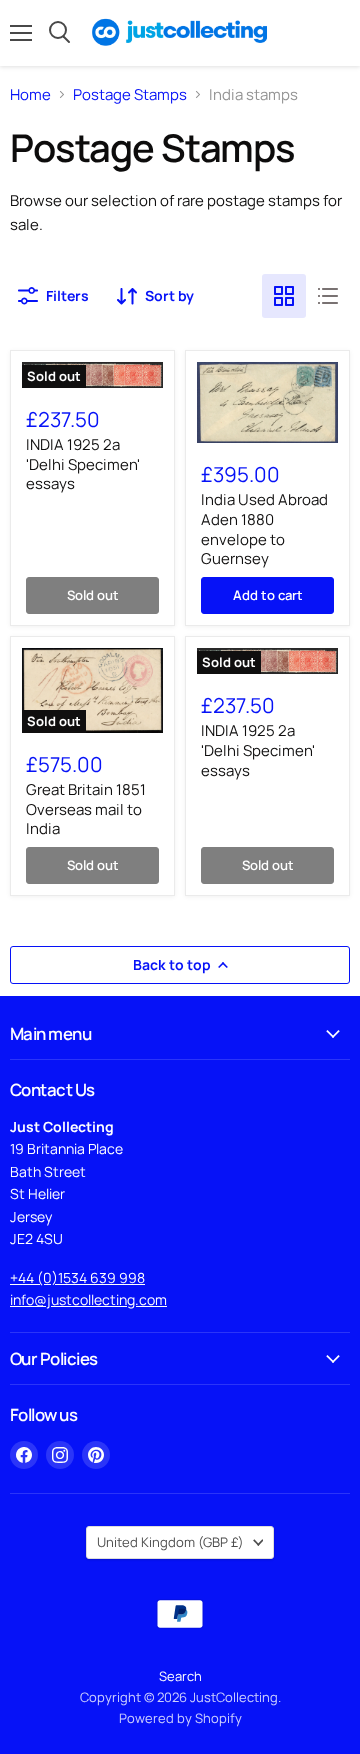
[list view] (328, 296)
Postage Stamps (130, 94)
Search (180, 1676)
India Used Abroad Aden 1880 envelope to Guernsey (264, 529)
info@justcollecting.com (88, 1299)
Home (30, 94)
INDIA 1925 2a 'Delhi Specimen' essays (83, 464)
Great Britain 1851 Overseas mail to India (86, 809)
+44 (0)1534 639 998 (77, 1277)
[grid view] (284, 296)
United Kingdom (170, 1542)
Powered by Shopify (180, 1718)
